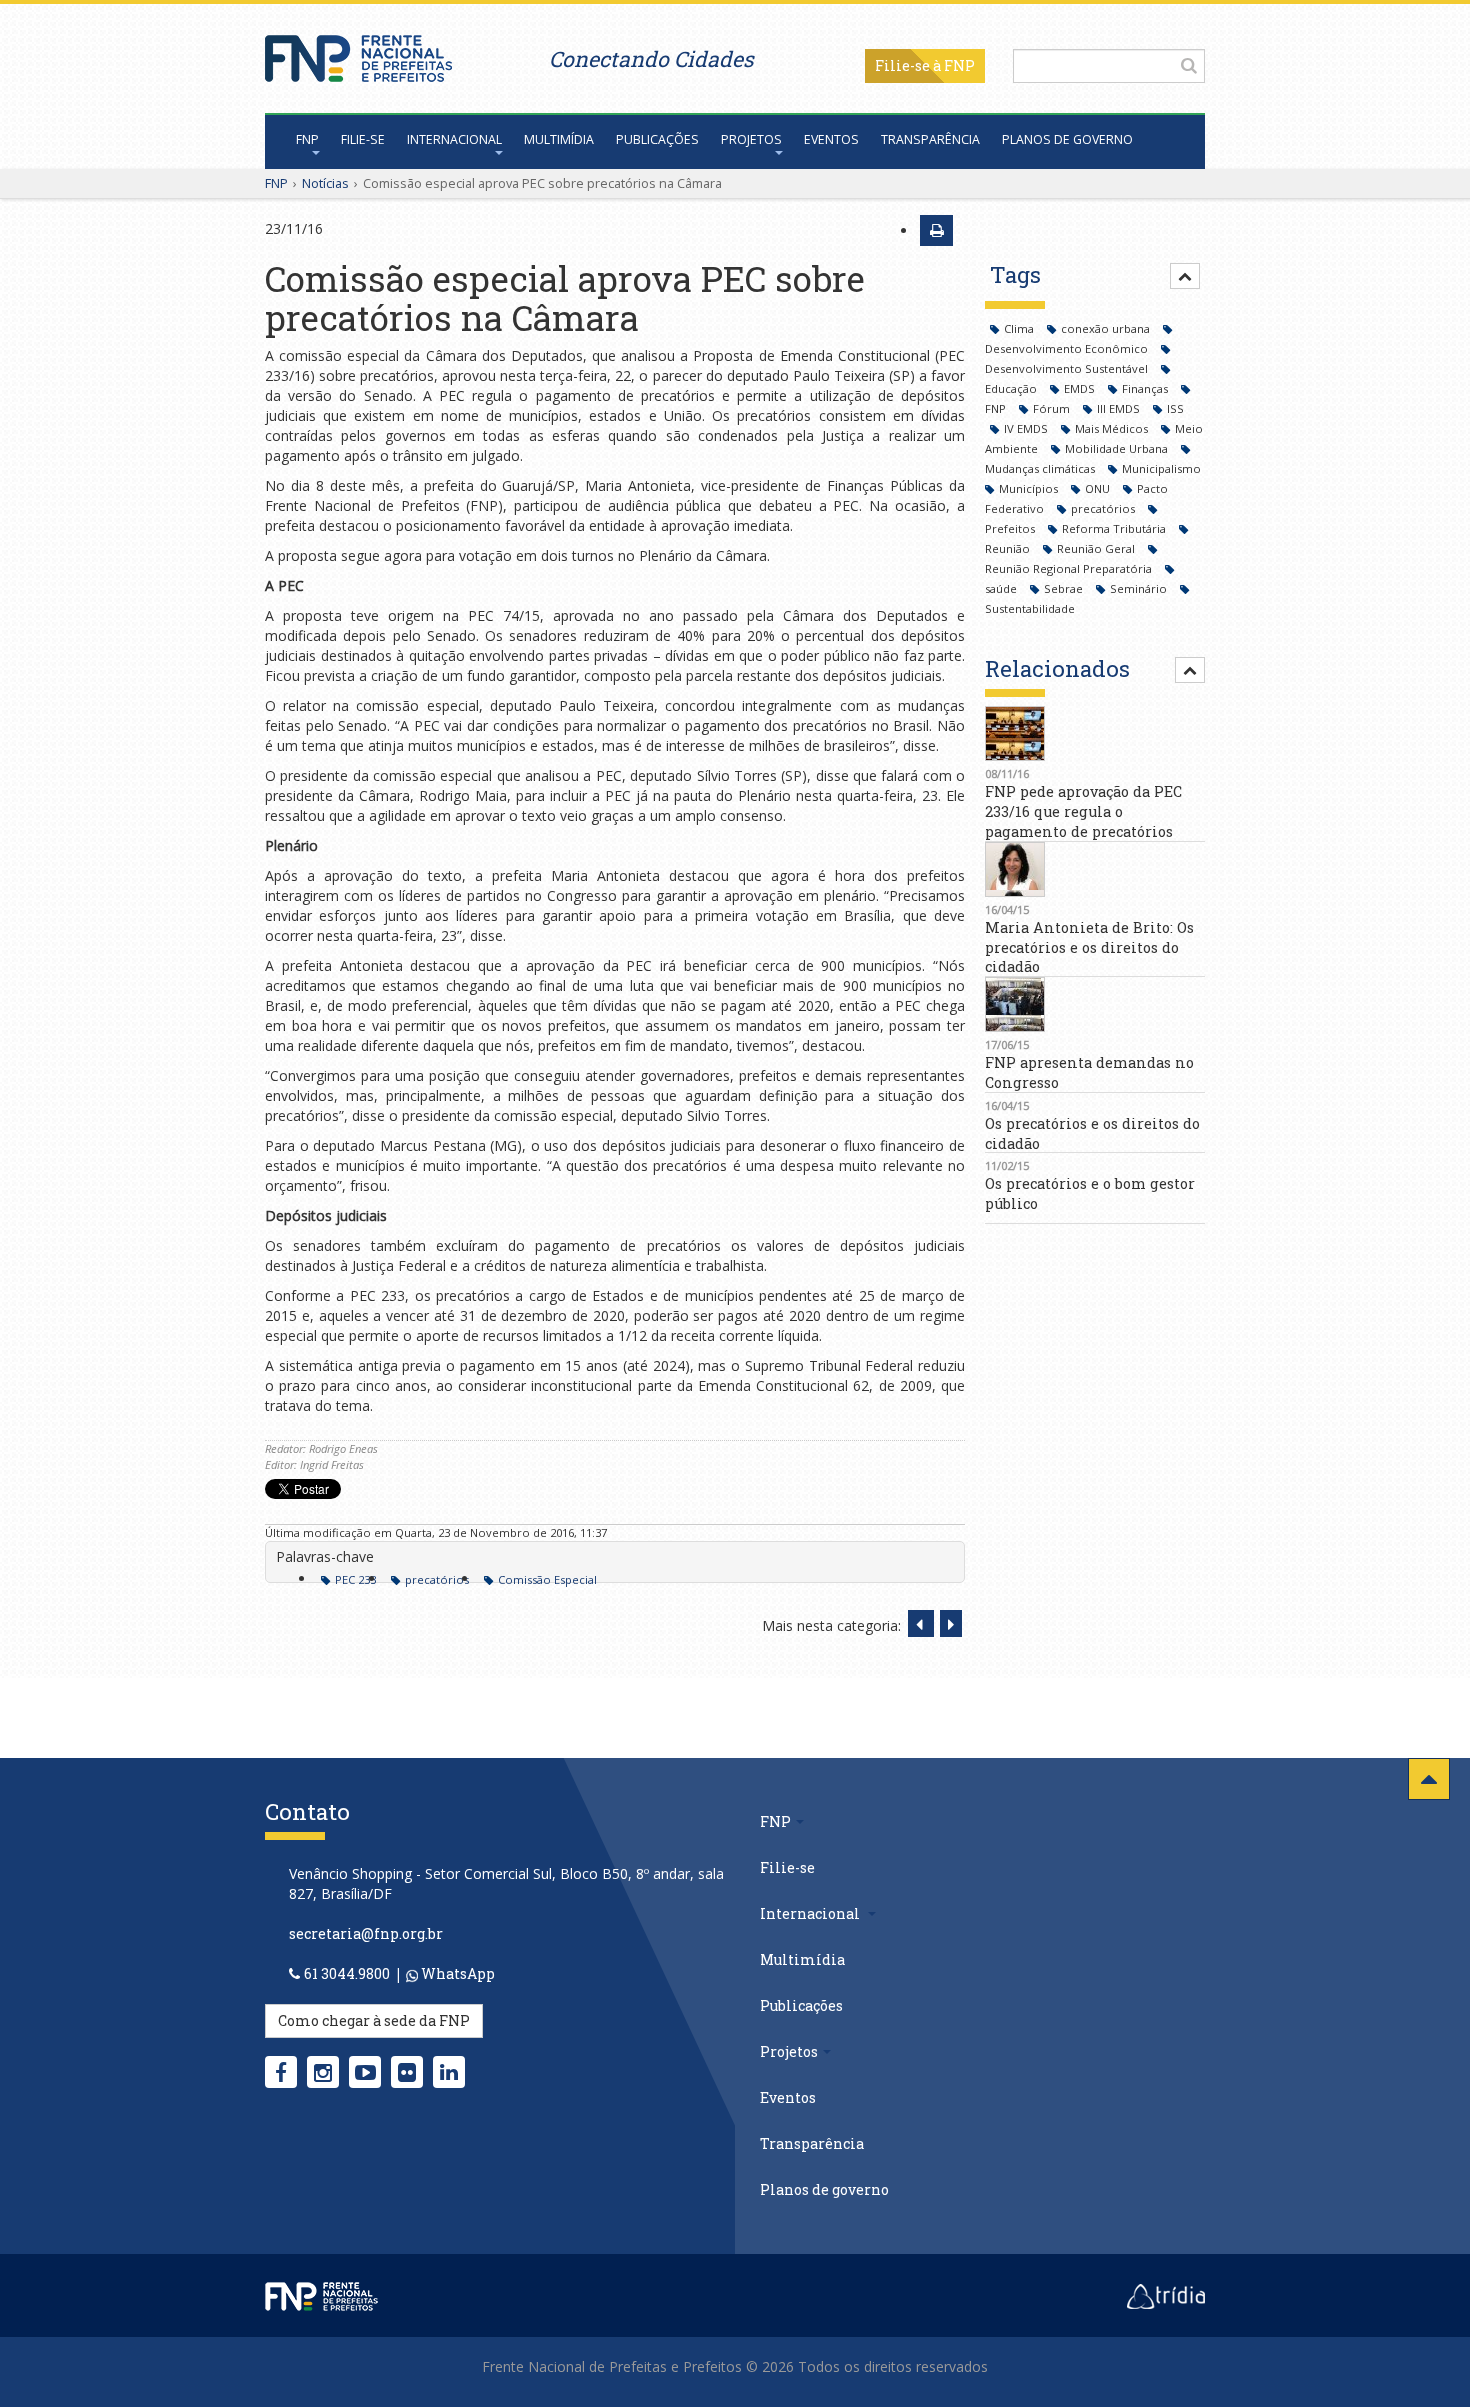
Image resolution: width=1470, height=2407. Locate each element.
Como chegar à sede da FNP (374, 2020)
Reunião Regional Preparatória (1070, 568)
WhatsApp (456, 1973)
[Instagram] (323, 2072)
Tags (1015, 274)
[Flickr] (407, 2072)
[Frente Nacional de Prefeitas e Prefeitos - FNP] (321, 2294)
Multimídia (559, 139)
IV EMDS (1027, 428)
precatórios (437, 1579)
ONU (1099, 488)
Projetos (751, 139)
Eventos (831, 139)
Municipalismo (1161, 468)
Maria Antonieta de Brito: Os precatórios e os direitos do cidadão (1089, 947)
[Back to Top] (1429, 1779)
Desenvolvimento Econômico (1068, 348)
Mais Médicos (1113, 428)
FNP (307, 139)
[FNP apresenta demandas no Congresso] (1095, 1004)
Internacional (454, 139)
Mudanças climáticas (1041, 468)
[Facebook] (281, 2072)
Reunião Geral (1097, 548)
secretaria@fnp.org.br (366, 1933)
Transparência (930, 139)
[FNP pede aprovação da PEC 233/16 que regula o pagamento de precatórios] (1095, 733)
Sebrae (1065, 588)
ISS (1175, 408)
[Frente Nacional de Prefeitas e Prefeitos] (358, 53)
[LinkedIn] (449, 2072)
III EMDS (1120, 408)
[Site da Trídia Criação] (1166, 2294)
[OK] (1189, 65)
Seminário (1140, 588)
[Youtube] (365, 2072)
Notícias (325, 183)
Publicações (657, 139)
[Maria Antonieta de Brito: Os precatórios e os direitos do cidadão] (1095, 869)
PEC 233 (355, 1579)
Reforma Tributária (1115, 528)
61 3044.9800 (347, 1973)
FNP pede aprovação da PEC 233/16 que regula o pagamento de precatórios (1083, 811)
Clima (1020, 328)
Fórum (1053, 408)
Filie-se (902, 65)
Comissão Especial (547, 1579)
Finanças (1146, 388)
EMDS (1081, 388)
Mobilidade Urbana (1118, 448)
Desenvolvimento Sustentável (1068, 368)
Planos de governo (1067, 139)
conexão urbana (1107, 328)
